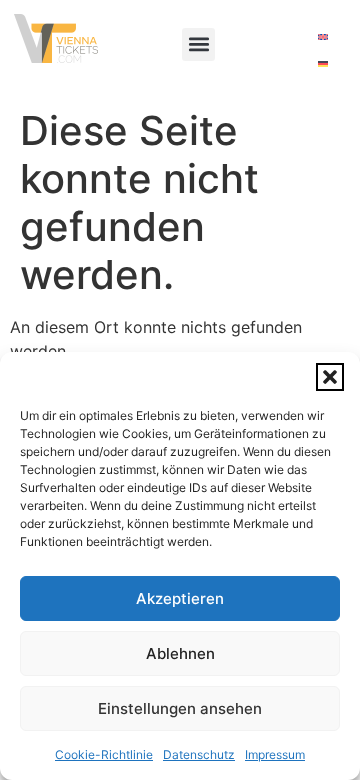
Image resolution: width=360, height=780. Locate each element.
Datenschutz (199, 754)
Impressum (275, 754)
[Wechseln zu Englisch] (323, 35)
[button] (330, 377)
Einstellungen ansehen (180, 708)
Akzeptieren (180, 598)
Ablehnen (180, 653)
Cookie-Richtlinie (104, 754)
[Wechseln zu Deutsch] (323, 62)
